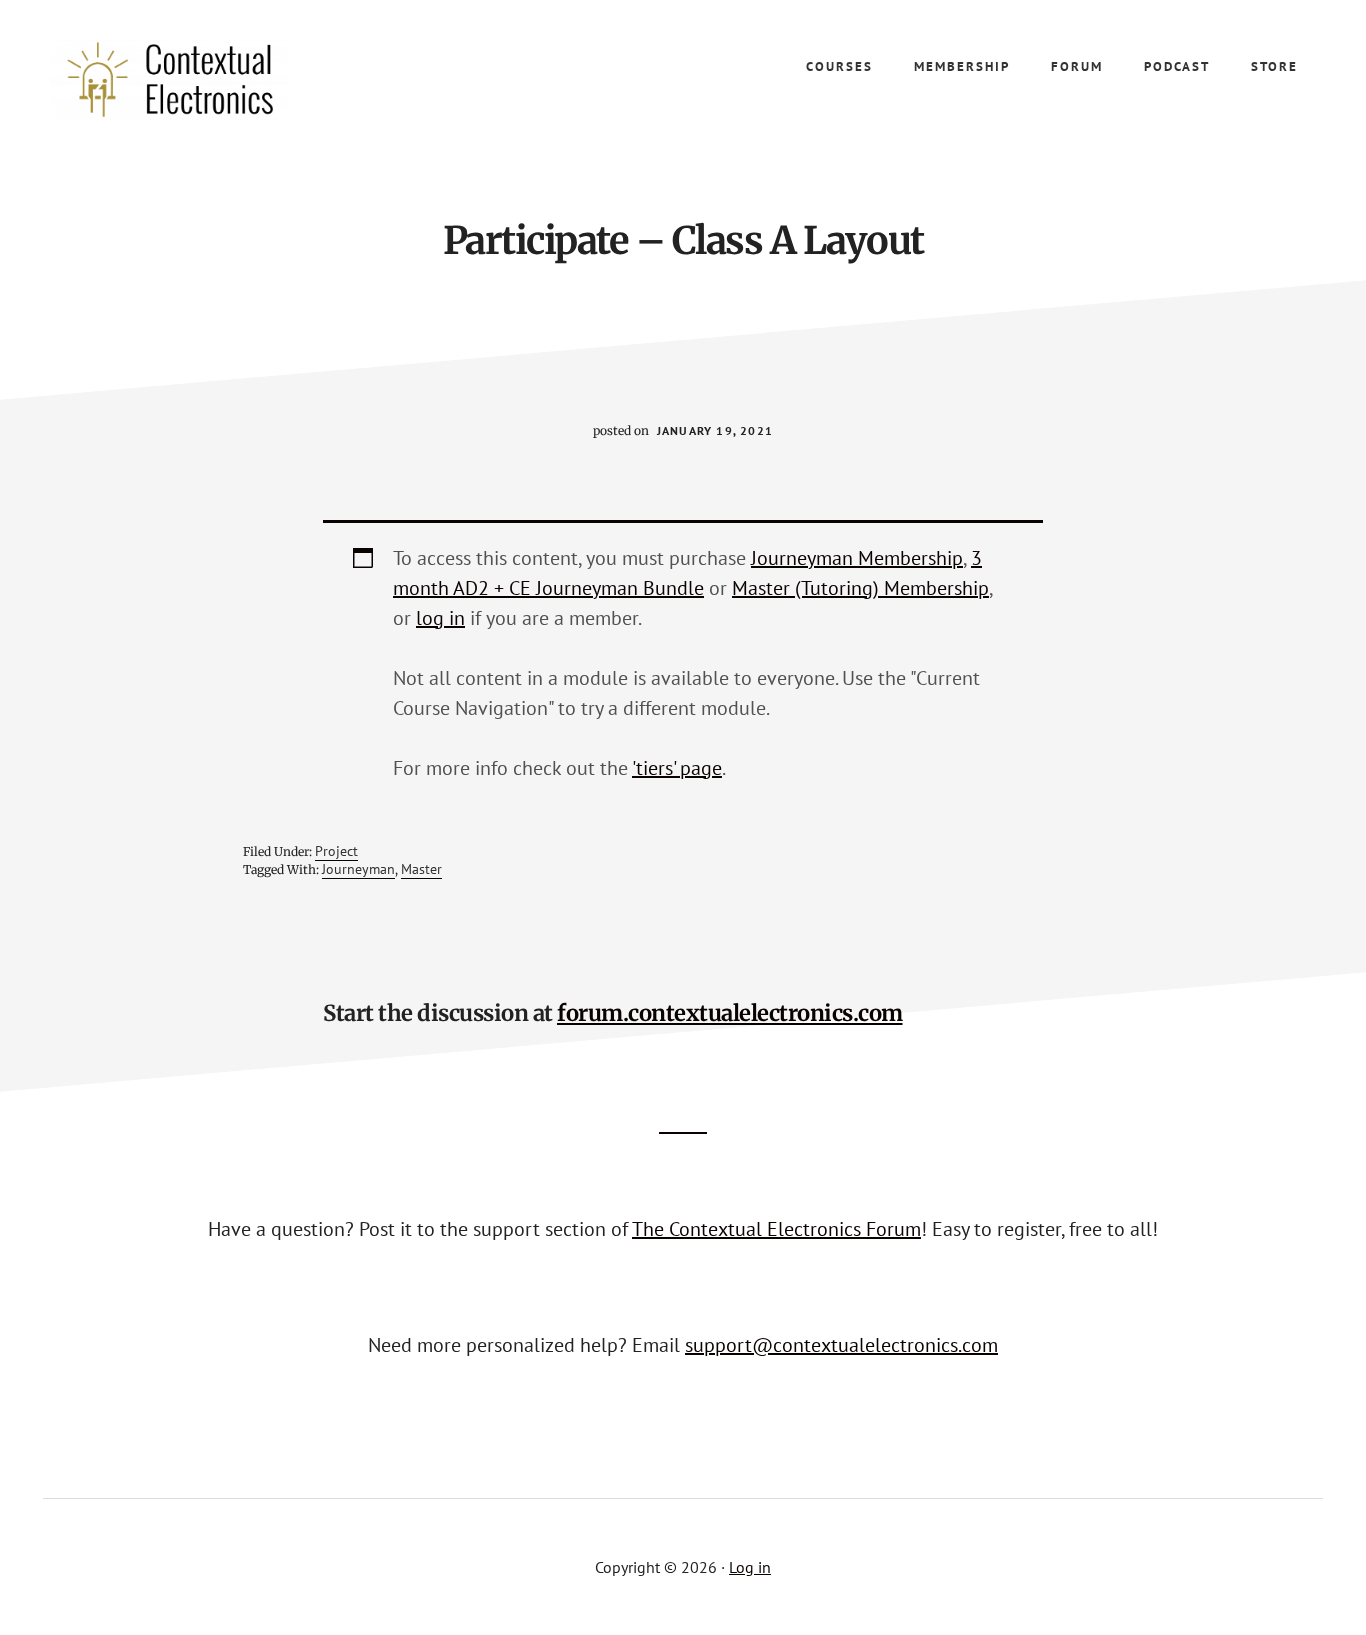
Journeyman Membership (857, 558)
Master (421, 869)
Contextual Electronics (200, 80)
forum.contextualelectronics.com (730, 1013)
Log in (750, 1567)
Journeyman (358, 869)
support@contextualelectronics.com (841, 1345)
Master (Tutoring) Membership (860, 588)
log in (440, 618)
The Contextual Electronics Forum (776, 1229)
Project (336, 851)
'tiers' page (677, 768)
